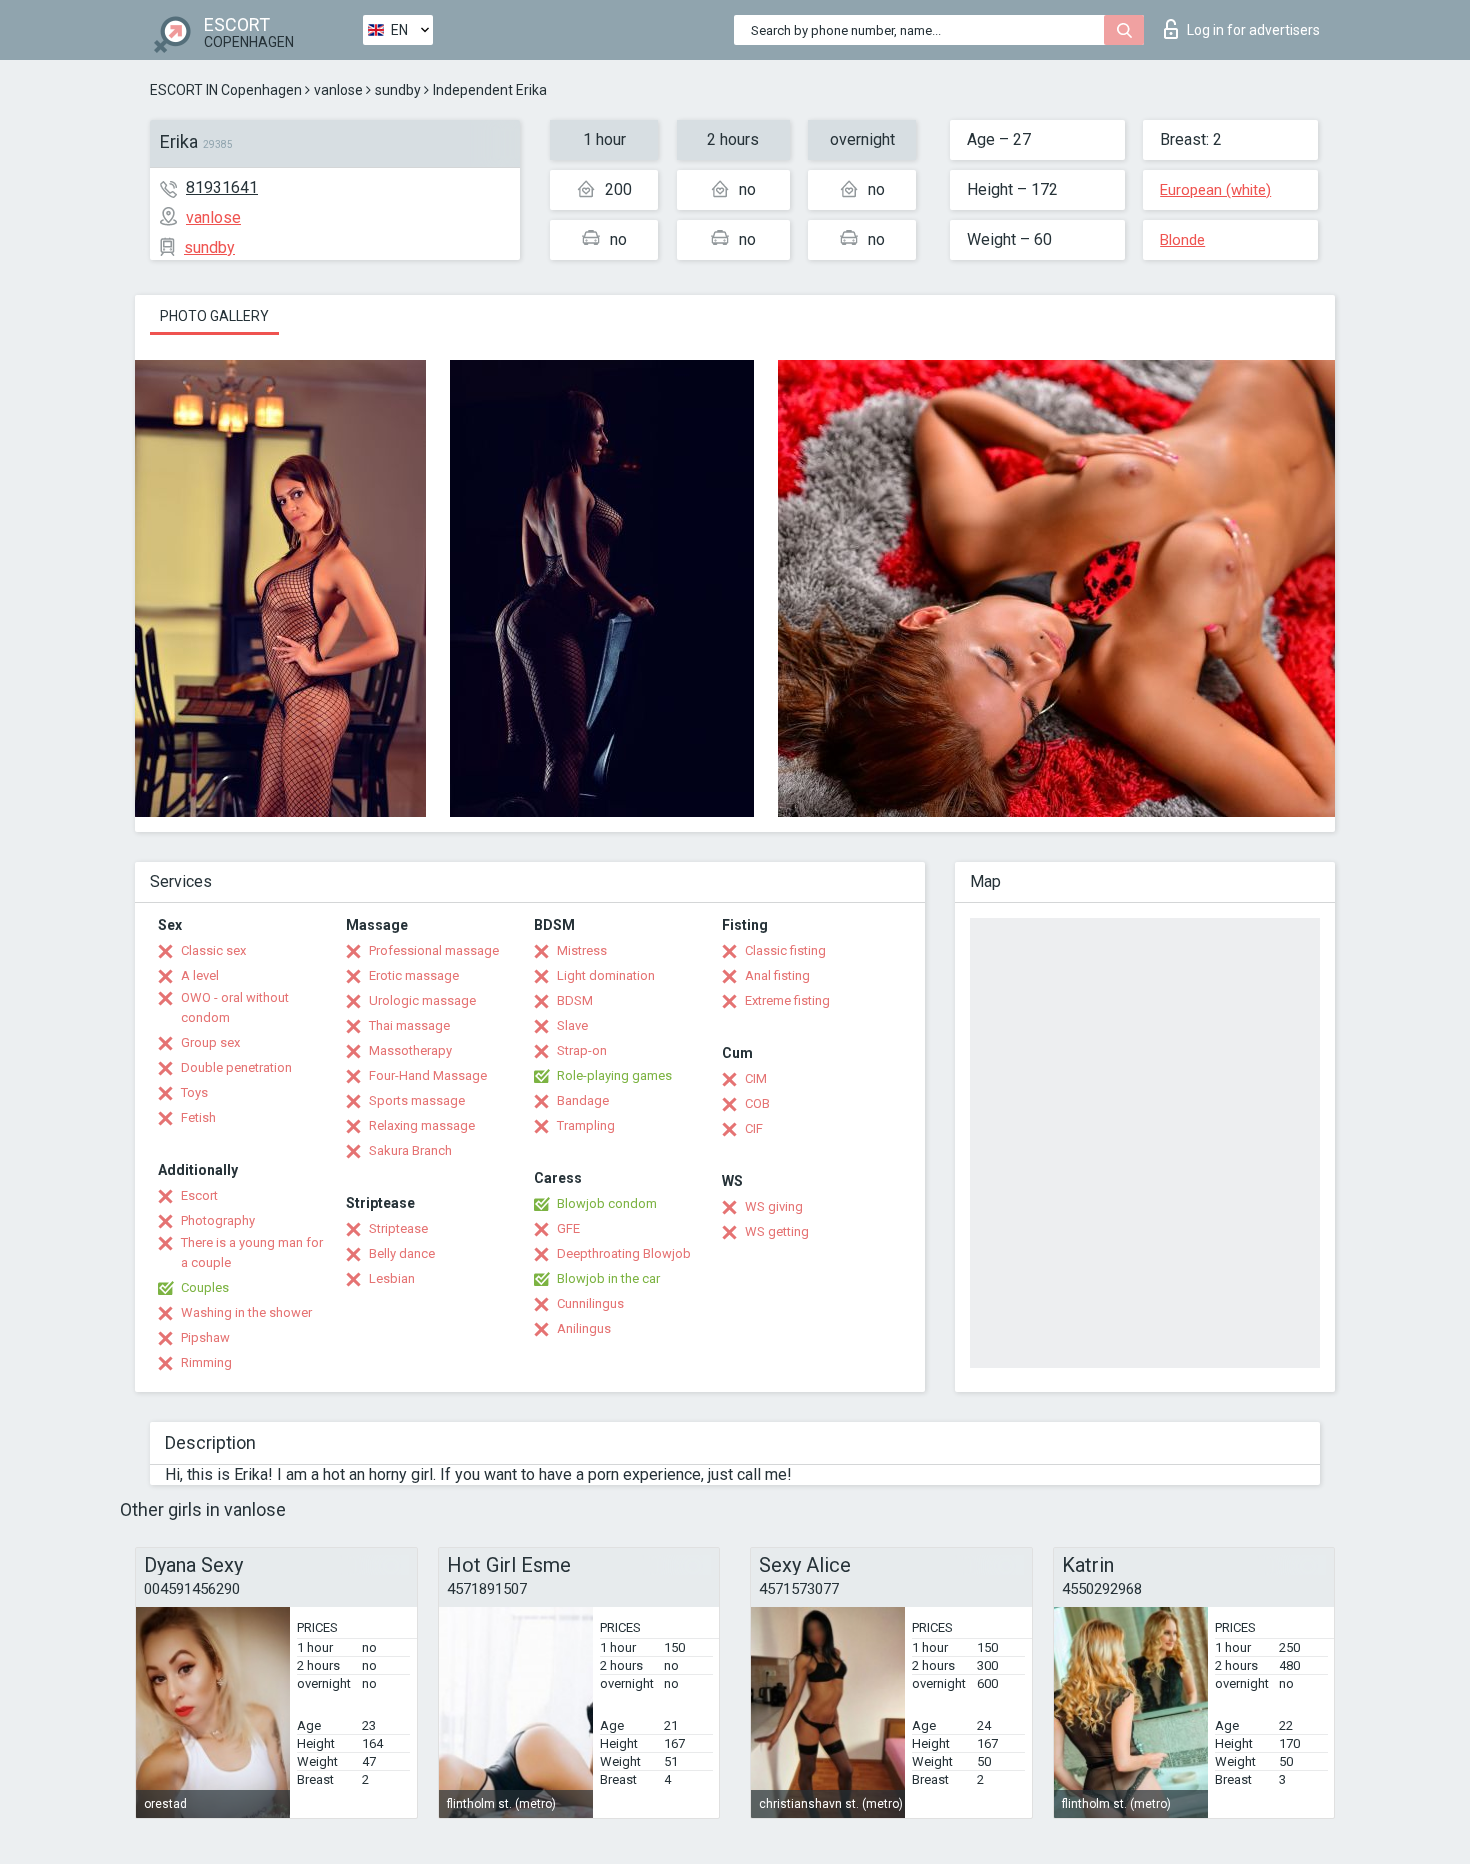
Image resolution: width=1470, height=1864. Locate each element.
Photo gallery (214, 316)
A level (200, 975)
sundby (398, 90)
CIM (756, 1078)
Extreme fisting (787, 1000)
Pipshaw (205, 1337)
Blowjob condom (607, 1203)
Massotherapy (410, 1050)
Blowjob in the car (608, 1278)
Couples (205, 1287)
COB (757, 1103)
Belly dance (402, 1253)
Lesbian (392, 1278)
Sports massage (417, 1100)
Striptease (398, 1228)
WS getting (777, 1231)
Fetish (198, 1117)
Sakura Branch (410, 1150)
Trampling (586, 1125)
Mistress (582, 950)
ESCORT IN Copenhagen (226, 90)
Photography (218, 1220)
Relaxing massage (422, 1125)
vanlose (338, 90)
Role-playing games (614, 1075)
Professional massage (434, 950)
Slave (572, 1025)
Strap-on (582, 1050)
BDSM (575, 1000)
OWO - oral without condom (235, 1007)
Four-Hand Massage (428, 1075)
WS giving (774, 1206)
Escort (199, 1195)
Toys (194, 1092)
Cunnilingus (590, 1303)
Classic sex (213, 950)
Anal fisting (777, 975)
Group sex (210, 1042)
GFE (568, 1228)
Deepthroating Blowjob (624, 1253)
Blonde (1182, 240)
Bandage (583, 1100)
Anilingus (584, 1328)
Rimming (206, 1362)
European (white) (1215, 190)
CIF (754, 1128)
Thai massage (409, 1025)
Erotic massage (414, 975)
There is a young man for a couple (252, 1252)
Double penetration (236, 1067)
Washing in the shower (246, 1312)
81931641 (222, 187)
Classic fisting (785, 950)
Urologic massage (422, 1000)
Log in (1253, 30)
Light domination (606, 975)
